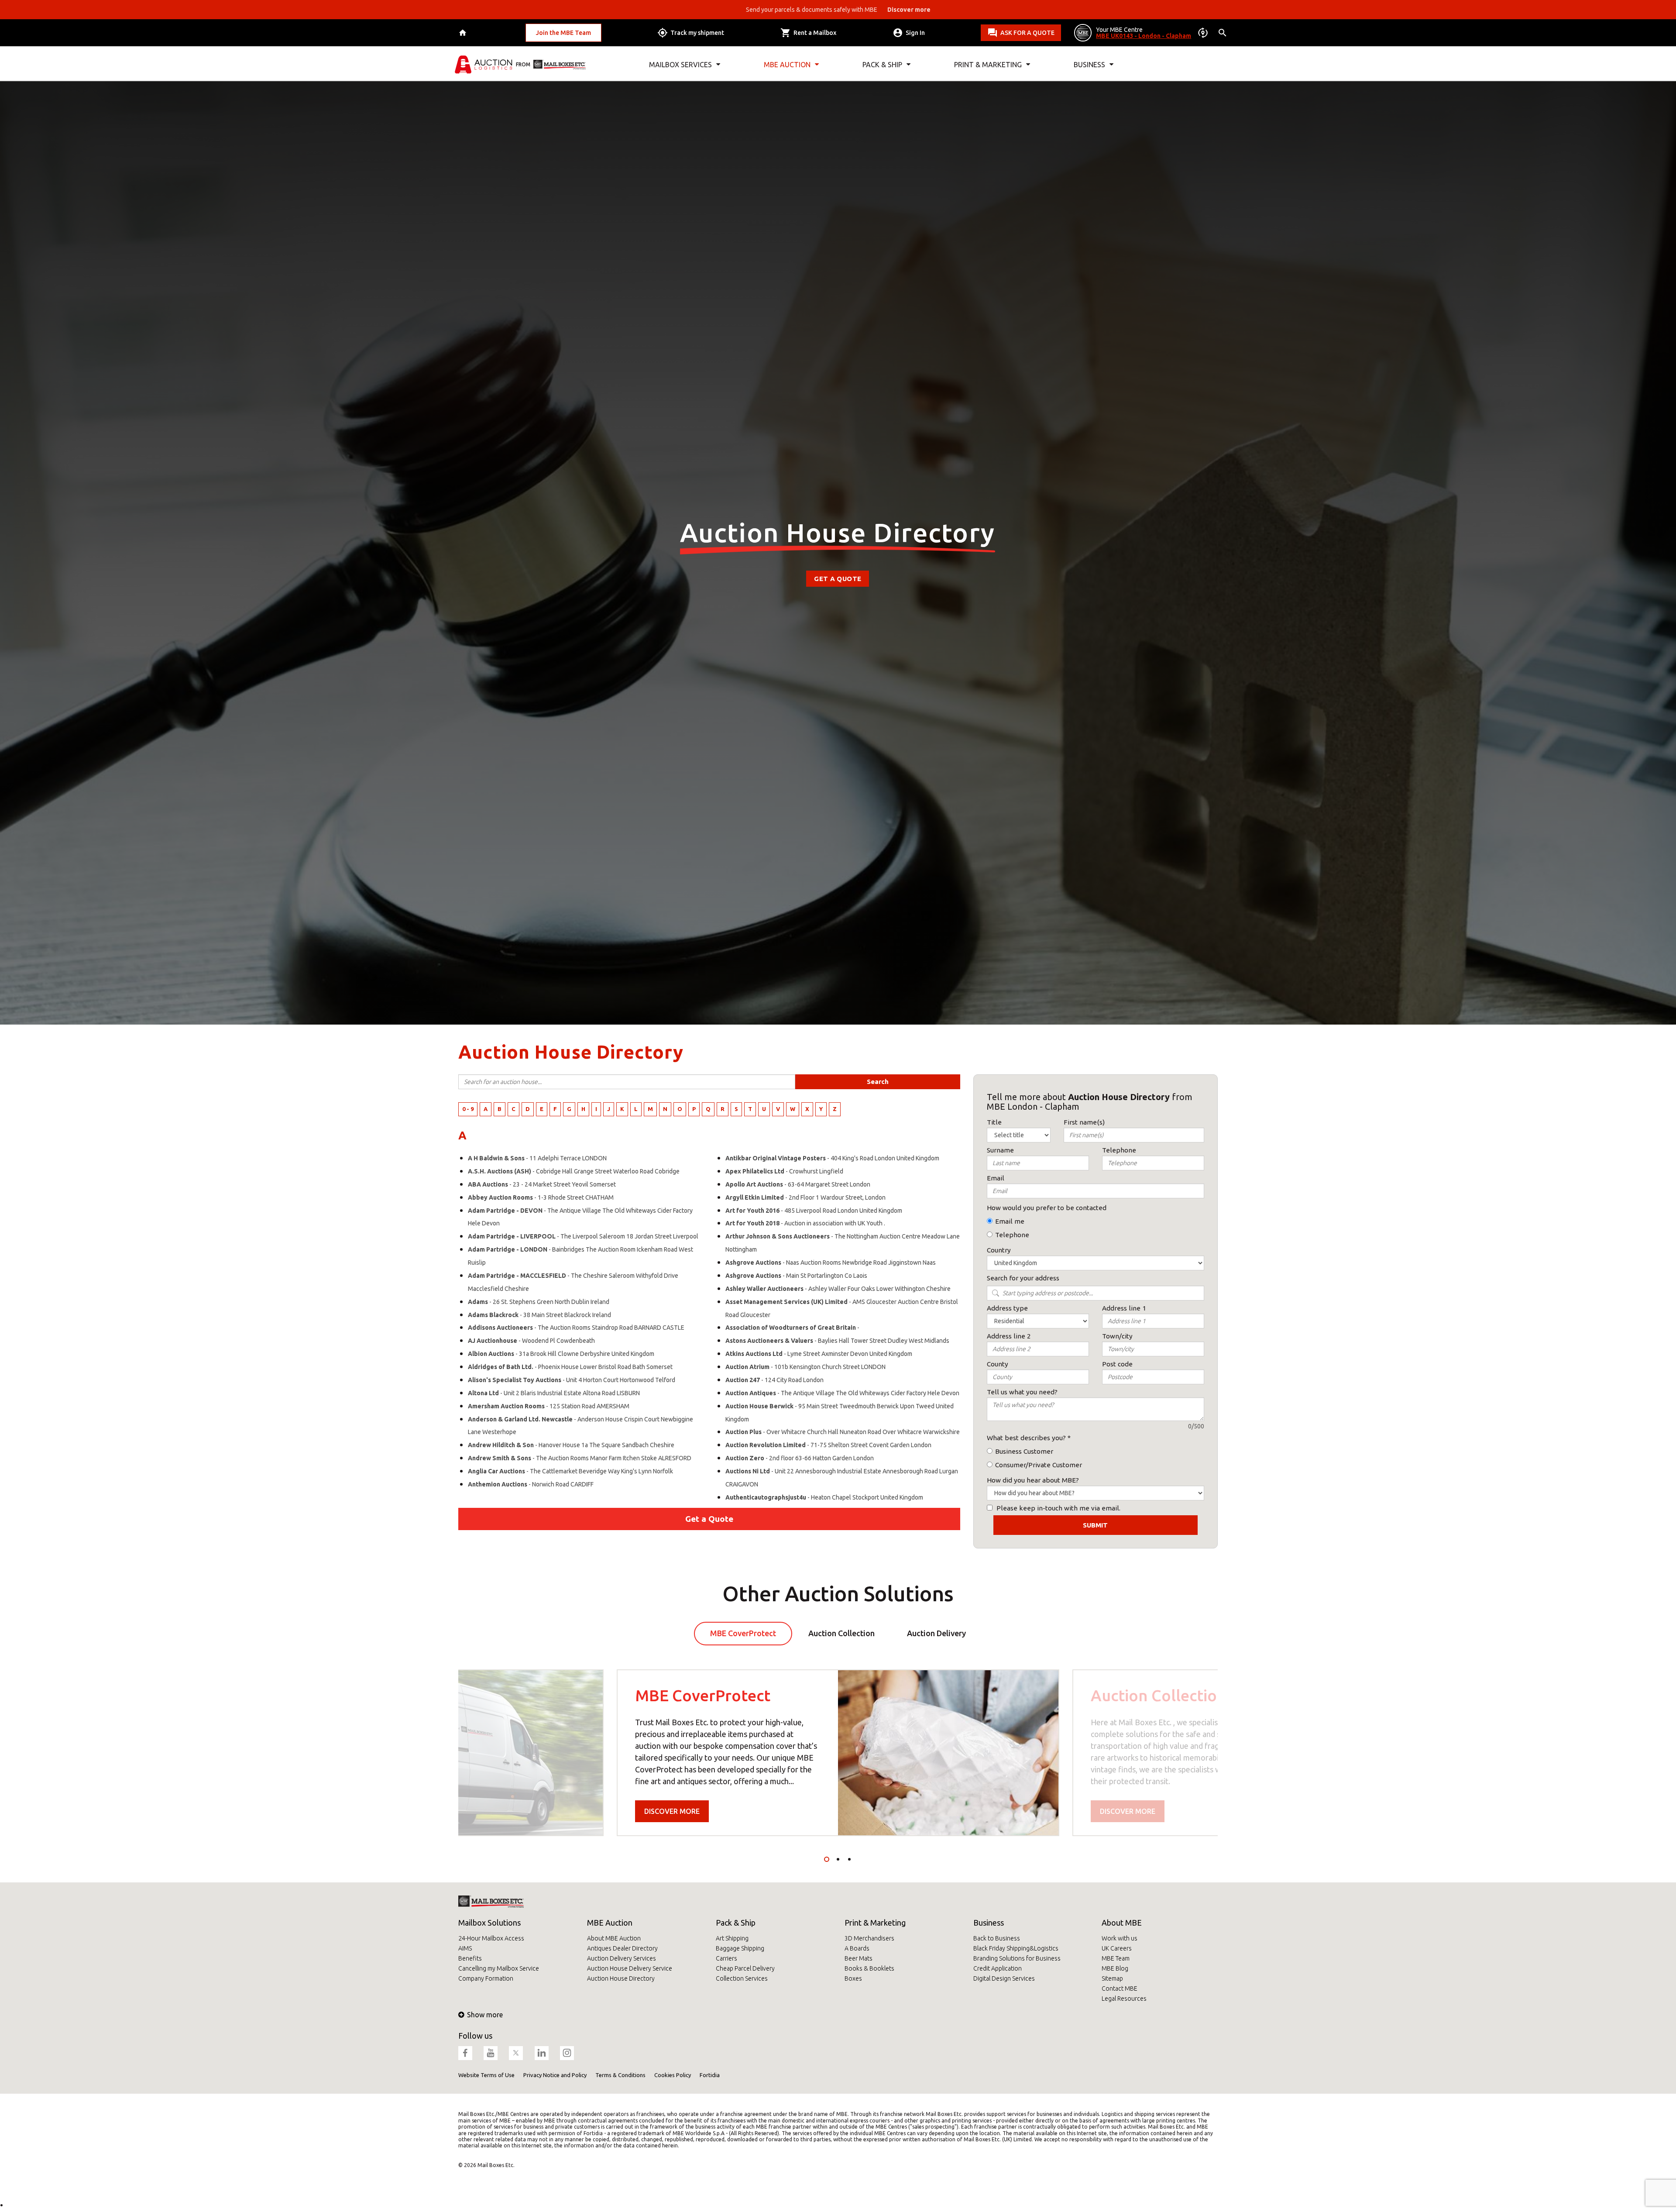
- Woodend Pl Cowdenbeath (531, 1341)
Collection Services (742, 1978)
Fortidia (710, 2075)
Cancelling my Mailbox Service (499, 1968)
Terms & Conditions (620, 2075)
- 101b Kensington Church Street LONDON (805, 1367)
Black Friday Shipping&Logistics (1016, 1948)
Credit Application (998, 1968)
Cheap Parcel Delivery (745, 1968)
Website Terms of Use (486, 2075)
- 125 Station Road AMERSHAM (549, 1406)
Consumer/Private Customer (1039, 1465)
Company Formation (486, 1978)
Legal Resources (1124, 1999)
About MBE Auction (614, 1938)
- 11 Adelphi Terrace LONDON (537, 1158)
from (523, 64)
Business (989, 1923)
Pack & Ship (736, 1923)
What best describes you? (1026, 1438)
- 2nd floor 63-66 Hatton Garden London (800, 1458)
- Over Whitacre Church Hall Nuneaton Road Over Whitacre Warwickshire (843, 1432)
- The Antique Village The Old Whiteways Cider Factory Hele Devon (842, 1393)
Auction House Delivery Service (630, 1968)
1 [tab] (827, 1859)
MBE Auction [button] (787, 65)
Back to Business (997, 1938)
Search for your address (1023, 1278)
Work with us (1120, 1938)
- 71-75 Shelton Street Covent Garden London (828, 1445)
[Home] (464, 33)
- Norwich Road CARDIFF (531, 1484)
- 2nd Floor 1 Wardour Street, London (805, 1197)
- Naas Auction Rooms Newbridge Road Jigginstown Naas (831, 1263)
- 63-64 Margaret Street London (798, 1184)
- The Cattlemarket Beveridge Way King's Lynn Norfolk (570, 1471)
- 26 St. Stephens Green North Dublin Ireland (539, 1302)
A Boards (857, 1948)
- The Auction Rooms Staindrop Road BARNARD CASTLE (576, 1328)
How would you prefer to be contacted (1047, 1208)
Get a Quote (838, 579)
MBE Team (1116, 1958)
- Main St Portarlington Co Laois (796, 1276)
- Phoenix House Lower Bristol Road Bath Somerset (570, 1367)
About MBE (1122, 1923)
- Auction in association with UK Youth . (805, 1223)
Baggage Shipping (740, 1948)
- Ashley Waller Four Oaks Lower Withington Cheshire (838, 1289)
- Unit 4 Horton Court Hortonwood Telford (572, 1380)
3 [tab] (849, 1859)
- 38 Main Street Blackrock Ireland (539, 1315)
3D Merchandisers (869, 1938)
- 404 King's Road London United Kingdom (832, 1158)
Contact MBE (1120, 1988)
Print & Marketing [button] (988, 65)
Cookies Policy (673, 2075)
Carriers (726, 1958)
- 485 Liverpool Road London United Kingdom (814, 1211)
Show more (485, 2015)
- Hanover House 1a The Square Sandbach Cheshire (571, 1445)
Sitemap (1112, 1978)
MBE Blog (1115, 1968)
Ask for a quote (1027, 33)
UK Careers (1117, 1948)
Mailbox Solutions (489, 1923)
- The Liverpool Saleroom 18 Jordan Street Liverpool (583, 1236)
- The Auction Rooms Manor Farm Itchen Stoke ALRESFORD (580, 1458)
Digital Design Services (1004, 1978)
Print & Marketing (875, 1923)
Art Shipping (732, 1938)
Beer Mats (859, 1958)
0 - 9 (468, 1109)
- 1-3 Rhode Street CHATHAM (541, 1197)
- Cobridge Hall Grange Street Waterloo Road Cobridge (574, 1171)
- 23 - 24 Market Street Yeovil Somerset (542, 1184)
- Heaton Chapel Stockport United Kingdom (824, 1497)
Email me (1010, 1221)
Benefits (470, 1958)
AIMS (465, 1948)
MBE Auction (610, 1923)
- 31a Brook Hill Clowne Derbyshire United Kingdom (561, 1354)
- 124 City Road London (774, 1380)
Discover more (672, 1811)
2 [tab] (838, 1859)
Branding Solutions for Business (1017, 1958)
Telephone (1012, 1235)
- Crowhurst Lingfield (784, 1171)
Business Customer (1024, 1451)
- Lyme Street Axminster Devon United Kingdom (819, 1354)
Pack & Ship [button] (882, 65)
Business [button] (1089, 65)
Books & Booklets (869, 1968)
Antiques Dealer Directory (622, 1948)
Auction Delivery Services (622, 1958)
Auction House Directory (621, 1978)
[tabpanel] (838, 1753)
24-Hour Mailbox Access (491, 1938)
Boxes (853, 1978)
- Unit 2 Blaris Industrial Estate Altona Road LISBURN (554, 1393)
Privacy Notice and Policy (555, 2075)
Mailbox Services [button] (680, 65)
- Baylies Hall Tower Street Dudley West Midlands (837, 1341)
